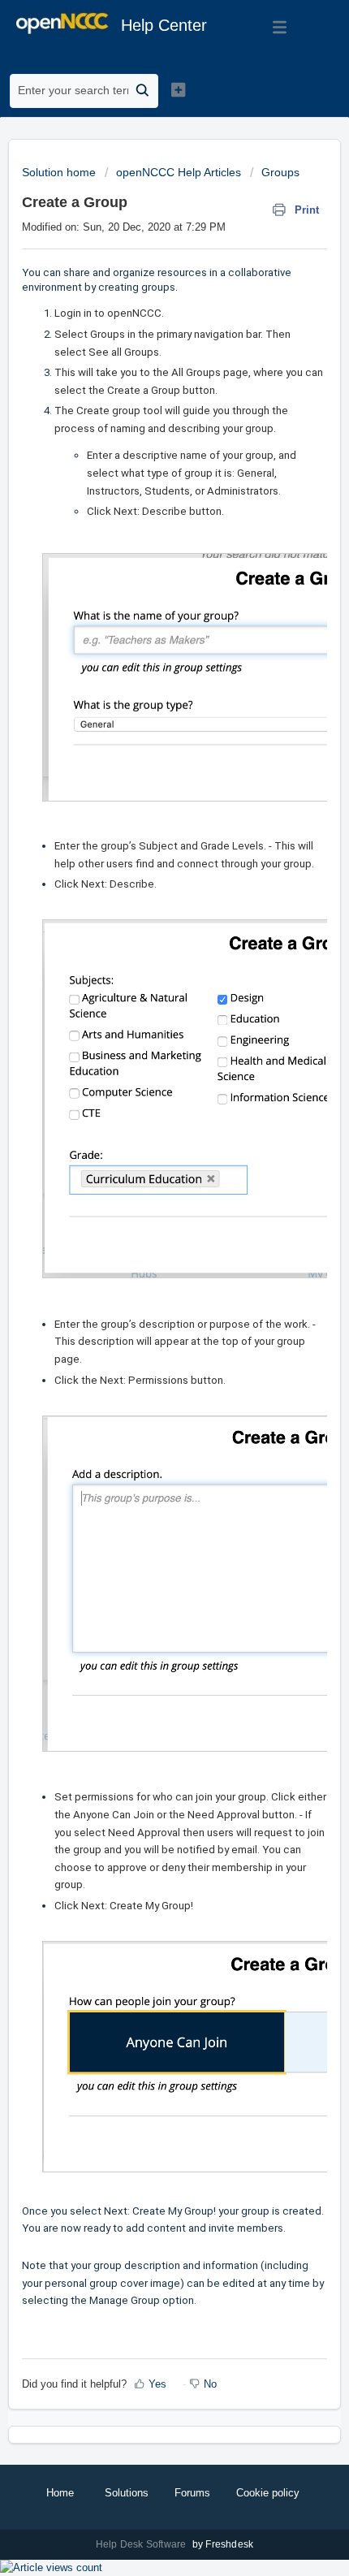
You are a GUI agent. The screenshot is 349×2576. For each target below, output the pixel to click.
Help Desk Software (142, 2544)
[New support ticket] (178, 89)
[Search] (143, 91)
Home (60, 2493)
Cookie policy (268, 2493)
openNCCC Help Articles (179, 172)
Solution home (60, 172)
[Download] (144, 1311)
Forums (192, 2493)
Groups (280, 172)
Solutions (127, 2493)
